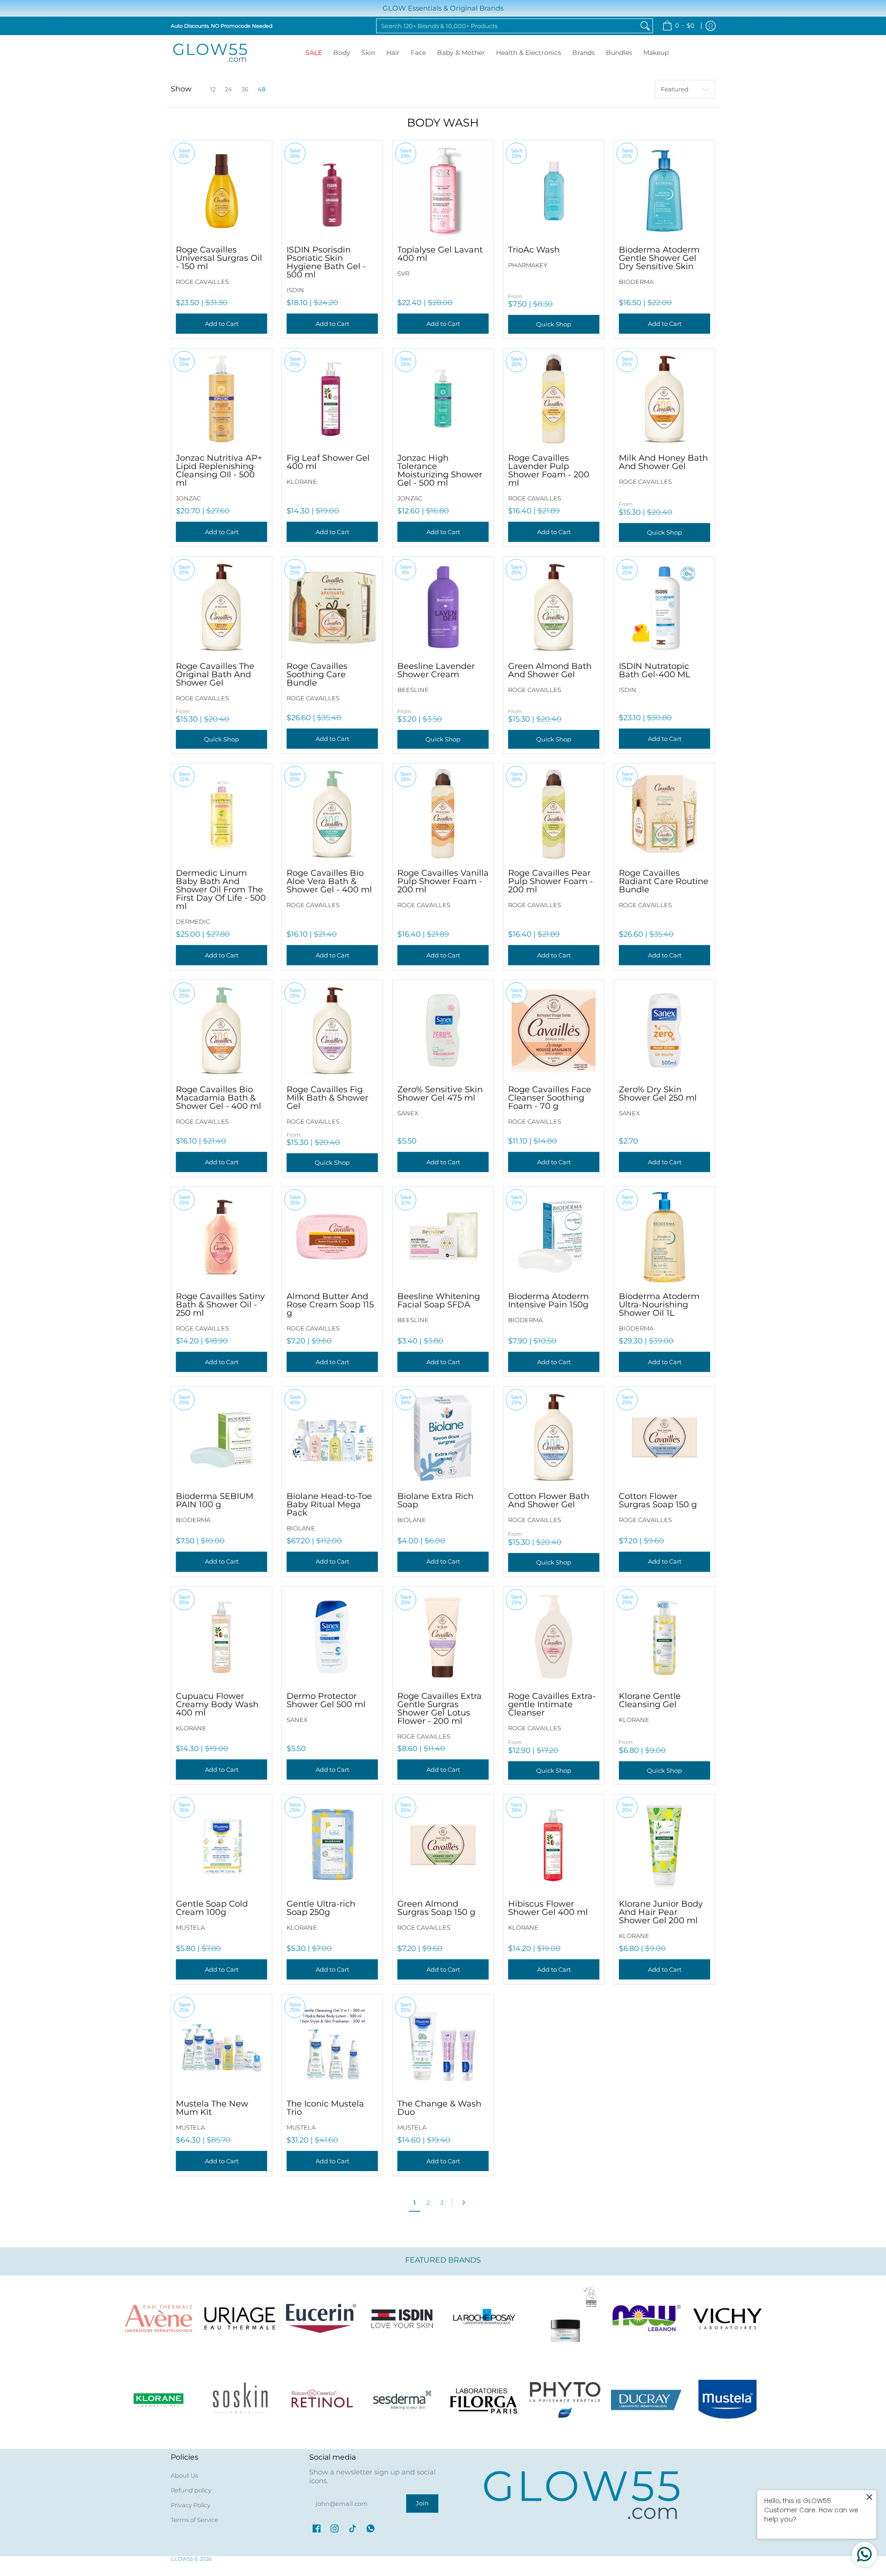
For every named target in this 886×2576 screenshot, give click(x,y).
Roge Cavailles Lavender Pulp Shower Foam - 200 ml (549, 470)
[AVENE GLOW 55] (158, 2318)
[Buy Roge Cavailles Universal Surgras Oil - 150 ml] (221, 191)
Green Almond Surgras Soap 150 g (436, 1908)
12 (213, 89)
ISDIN (295, 290)
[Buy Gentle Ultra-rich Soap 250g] (332, 1845)
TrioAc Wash (534, 250)
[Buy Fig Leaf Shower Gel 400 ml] (332, 399)
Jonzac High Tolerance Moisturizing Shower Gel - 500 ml (440, 470)
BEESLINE (413, 690)
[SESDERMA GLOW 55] (402, 2400)
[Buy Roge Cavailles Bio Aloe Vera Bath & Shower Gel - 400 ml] (332, 814)
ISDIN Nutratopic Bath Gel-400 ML (655, 670)
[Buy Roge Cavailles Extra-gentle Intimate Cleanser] (554, 1637)
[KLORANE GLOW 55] (158, 2400)
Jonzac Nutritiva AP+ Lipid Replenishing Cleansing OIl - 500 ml (219, 470)
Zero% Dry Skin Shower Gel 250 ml (658, 1094)
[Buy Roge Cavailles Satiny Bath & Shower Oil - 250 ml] (221, 1237)
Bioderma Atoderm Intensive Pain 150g (548, 1300)
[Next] (466, 2203)
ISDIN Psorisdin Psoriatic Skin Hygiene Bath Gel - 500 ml (326, 262)
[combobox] (507, 26)
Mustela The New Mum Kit (212, 2108)
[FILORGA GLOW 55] (484, 2400)
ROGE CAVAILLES (202, 282)
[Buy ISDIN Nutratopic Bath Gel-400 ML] (664, 607)
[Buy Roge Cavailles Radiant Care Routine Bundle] (664, 814)
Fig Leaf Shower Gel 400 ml (328, 462)
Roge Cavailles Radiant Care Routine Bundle (664, 881)
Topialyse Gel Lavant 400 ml (440, 254)
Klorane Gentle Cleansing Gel (650, 1700)
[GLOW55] (210, 53)
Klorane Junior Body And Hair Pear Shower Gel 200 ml (661, 1912)
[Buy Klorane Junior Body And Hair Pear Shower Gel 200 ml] (664, 1845)
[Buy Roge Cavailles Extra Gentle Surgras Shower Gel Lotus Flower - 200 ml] (443, 1637)
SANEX (408, 1113)
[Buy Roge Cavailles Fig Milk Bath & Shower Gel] (332, 1030)
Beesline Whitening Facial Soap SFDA (439, 1300)
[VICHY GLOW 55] (728, 2318)
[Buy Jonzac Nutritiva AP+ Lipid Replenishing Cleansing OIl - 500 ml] (221, 399)
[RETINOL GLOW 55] (321, 2400)
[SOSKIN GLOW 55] (239, 2400)
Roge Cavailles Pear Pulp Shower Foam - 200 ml (551, 881)
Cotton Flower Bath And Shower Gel (549, 1500)
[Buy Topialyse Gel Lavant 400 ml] (443, 191)
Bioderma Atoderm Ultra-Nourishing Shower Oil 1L (659, 1305)
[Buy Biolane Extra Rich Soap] (443, 1437)
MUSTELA (190, 1927)
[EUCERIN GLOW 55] (321, 2318)
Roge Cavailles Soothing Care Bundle (317, 674)
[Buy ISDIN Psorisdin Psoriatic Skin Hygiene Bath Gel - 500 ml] (332, 191)
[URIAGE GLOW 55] (239, 2318)
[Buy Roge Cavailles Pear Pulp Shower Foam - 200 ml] (554, 814)
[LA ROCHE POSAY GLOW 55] (484, 2318)
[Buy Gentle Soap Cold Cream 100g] (221, 1845)
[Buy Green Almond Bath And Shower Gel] (554, 607)
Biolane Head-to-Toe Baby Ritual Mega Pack (329, 1505)
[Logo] (647, 2318)
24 (228, 89)
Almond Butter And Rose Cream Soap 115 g (330, 1305)
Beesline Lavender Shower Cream (436, 670)
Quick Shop (554, 324)
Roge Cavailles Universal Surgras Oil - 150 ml (219, 258)
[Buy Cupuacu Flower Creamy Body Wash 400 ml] (221, 1637)
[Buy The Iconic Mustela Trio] (332, 2045)
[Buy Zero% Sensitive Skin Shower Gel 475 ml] (443, 1030)
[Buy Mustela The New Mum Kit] (221, 2045)
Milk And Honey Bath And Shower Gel (663, 462)
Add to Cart (222, 324)
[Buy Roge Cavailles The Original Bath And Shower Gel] (221, 607)
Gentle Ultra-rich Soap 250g (321, 1908)
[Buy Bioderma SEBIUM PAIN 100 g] (221, 1437)
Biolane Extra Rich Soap (435, 1500)
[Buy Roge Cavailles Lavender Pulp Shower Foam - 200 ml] (554, 399)
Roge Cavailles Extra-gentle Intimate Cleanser (552, 1704)
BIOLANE (301, 1528)
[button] (317, 2528)
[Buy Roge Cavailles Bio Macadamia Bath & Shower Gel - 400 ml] (221, 1030)
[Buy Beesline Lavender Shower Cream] (443, 607)
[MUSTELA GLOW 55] (728, 2400)
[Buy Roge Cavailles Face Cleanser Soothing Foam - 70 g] (554, 1030)
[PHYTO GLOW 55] (565, 2400)
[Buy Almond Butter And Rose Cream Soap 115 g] (332, 1237)
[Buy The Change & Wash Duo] (443, 2045)
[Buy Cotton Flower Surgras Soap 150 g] (664, 1437)
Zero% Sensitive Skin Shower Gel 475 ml (440, 1094)
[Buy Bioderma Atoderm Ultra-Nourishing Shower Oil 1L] (664, 1237)
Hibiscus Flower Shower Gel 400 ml (548, 1908)
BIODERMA (636, 282)
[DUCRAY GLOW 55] (647, 2400)
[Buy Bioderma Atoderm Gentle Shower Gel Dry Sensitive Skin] (664, 191)
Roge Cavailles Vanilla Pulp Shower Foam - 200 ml (443, 881)
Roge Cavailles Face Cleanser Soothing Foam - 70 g (550, 1098)
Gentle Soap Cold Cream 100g (212, 1908)
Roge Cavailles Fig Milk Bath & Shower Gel (327, 1098)
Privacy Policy (191, 2505)
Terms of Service (195, 2520)
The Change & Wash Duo (439, 2108)
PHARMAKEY (528, 265)
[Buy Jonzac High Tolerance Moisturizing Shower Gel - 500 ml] (443, 399)
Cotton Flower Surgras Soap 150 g (658, 1500)
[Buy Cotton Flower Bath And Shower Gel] (554, 1437)
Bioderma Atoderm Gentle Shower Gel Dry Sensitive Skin (659, 258)
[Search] (645, 26)
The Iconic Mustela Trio (325, 2108)
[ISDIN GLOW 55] (402, 2318)
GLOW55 (182, 2559)
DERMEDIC (193, 921)
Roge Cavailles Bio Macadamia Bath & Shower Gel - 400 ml (219, 1098)
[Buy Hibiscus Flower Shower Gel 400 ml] (554, 1845)
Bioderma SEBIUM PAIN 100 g (215, 1500)
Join (422, 2503)
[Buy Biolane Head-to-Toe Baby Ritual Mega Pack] (332, 1437)
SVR (403, 273)
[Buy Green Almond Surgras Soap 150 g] (443, 1845)
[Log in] (711, 26)
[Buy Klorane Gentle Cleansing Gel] (664, 1637)
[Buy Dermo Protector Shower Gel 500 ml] (332, 1637)
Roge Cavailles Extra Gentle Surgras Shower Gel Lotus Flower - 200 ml (440, 1709)
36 (245, 89)
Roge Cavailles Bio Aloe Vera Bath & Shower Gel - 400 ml (329, 881)
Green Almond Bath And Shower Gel (550, 670)
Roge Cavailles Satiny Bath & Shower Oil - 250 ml (220, 1305)
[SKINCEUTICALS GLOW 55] (565, 2318)
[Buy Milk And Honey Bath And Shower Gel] (664, 399)
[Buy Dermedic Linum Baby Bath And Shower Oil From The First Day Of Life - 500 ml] (221, 814)
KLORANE (302, 481)
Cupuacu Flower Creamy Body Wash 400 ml (217, 1704)
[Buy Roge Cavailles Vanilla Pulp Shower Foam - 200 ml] (443, 814)
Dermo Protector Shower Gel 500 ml (326, 1700)
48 (261, 89)
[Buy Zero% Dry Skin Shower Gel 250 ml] (664, 1030)
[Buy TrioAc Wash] (554, 191)
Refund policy (191, 2490)
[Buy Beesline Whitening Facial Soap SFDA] (443, 1237)
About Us (184, 2475)
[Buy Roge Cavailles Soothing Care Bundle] (332, 607)
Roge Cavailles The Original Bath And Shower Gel (215, 674)
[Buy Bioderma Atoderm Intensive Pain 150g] (554, 1237)
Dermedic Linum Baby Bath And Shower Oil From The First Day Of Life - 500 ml (221, 890)
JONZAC (188, 498)
